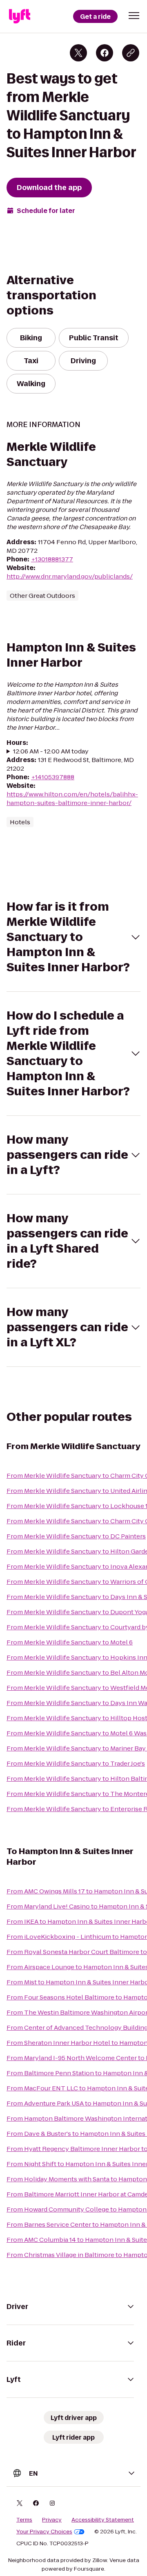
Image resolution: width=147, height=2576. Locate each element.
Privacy (52, 2520)
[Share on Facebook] (105, 53)
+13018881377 (52, 559)
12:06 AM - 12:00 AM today (51, 751)
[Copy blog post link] (131, 53)
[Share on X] (78, 53)
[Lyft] (20, 16)
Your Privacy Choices (44, 2532)
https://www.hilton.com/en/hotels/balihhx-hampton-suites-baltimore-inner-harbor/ (72, 798)
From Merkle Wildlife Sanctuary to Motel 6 (70, 1642)
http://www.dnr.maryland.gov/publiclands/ (70, 576)
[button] (134, 16)
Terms (24, 2520)
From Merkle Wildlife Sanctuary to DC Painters (76, 1536)
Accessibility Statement (103, 2520)
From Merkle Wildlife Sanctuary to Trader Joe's (76, 1763)
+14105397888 (53, 777)
